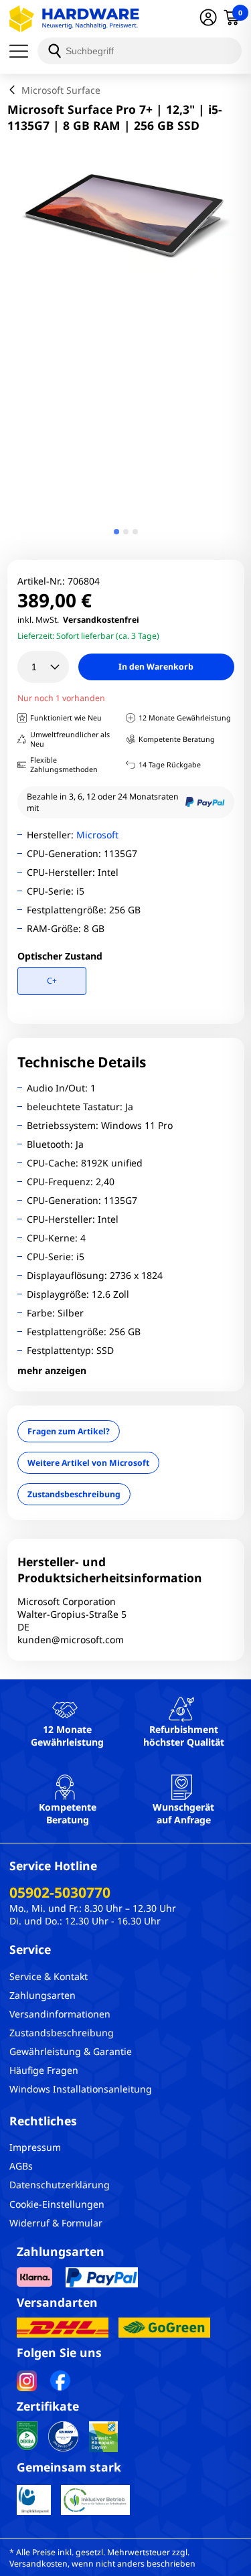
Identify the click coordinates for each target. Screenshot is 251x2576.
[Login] (208, 19)
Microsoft (97, 835)
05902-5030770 (60, 1892)
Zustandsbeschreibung (74, 1494)
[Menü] (23, 51)
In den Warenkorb (156, 667)
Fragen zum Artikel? (69, 1431)
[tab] (116, 532)
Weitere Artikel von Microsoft (88, 1463)
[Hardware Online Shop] (74, 19)
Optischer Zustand (60, 956)
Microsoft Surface (61, 90)
